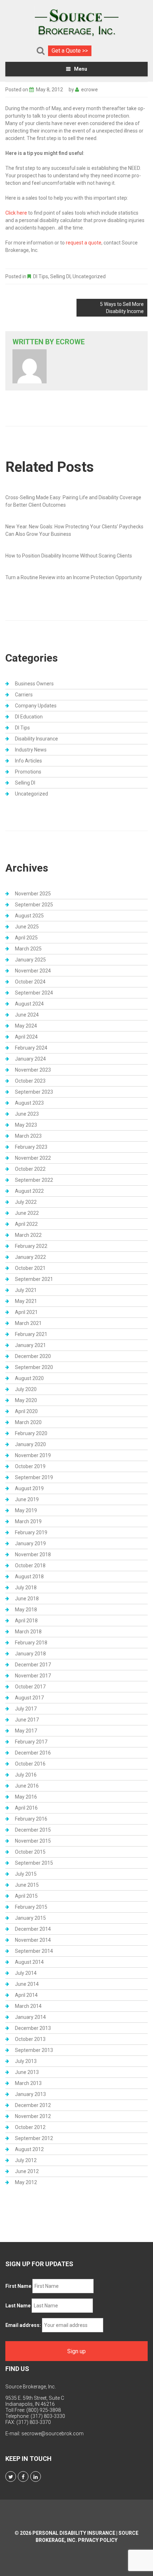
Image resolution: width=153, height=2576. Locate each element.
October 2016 (30, 1764)
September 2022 (34, 1180)
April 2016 (26, 1808)
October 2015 (30, 1852)
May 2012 (26, 2182)
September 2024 (34, 993)
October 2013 (30, 2039)
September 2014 (34, 1951)
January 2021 (30, 1345)
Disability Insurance (36, 739)
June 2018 (27, 1599)
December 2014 (33, 1929)
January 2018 (30, 1654)
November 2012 (33, 2116)
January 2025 (30, 960)
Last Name (18, 2306)
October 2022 (30, 1169)
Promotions (28, 772)
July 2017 (26, 1709)
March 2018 (28, 1632)
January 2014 (30, 2017)
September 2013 (34, 2050)
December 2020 (33, 1356)
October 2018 (30, 1565)
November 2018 (33, 1554)
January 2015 (30, 1918)
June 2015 (27, 1885)
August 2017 (29, 1698)
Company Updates (36, 706)
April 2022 (26, 1224)
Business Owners (34, 684)
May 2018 (26, 1610)
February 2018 (31, 1643)
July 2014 (26, 1973)
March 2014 (28, 2006)
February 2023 (31, 1147)
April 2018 (26, 1621)
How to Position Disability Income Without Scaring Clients (69, 556)
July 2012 (26, 2160)
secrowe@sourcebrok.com (52, 2434)
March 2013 (28, 2083)
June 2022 (27, 1213)
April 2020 (26, 1411)
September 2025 (34, 905)
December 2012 (33, 2105)
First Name (18, 2286)
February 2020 (31, 1433)
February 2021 (31, 1334)
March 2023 (28, 1136)
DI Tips (41, 276)
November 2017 (33, 1676)
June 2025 (27, 927)
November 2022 (33, 1158)
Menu (81, 69)
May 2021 (26, 1301)
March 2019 (28, 1521)
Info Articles (28, 761)
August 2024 (29, 1004)
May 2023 (26, 1125)
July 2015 (26, 1874)
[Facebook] (23, 2477)
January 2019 (30, 1543)
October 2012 (30, 2127)
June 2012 (27, 2171)
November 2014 (33, 1940)
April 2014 (26, 1995)
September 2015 (34, 1863)
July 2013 (26, 2061)
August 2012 (29, 2149)
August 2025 (29, 916)
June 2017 (27, 1720)
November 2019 (33, 1455)
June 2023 (27, 1114)
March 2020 (28, 1422)
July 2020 (26, 1389)
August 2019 (29, 1488)
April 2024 (26, 1037)
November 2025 (33, 894)
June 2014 (27, 1984)
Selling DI (60, 276)
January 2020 (30, 1444)
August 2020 (29, 1378)
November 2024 (33, 971)
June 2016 (27, 1786)
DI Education (29, 717)
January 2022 (30, 1257)
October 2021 (30, 1268)
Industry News (31, 750)
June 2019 (27, 1499)
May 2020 (26, 1400)
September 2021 (34, 1279)
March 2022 (28, 1235)
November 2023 (33, 1070)
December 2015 (33, 1830)
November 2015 (33, 1841)
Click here (16, 213)
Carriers (24, 695)
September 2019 (34, 1477)
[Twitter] (11, 2477)
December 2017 (33, 1665)
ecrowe (89, 90)
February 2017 (31, 1742)
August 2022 (29, 1191)
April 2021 (26, 1312)
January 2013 (30, 2094)
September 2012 (34, 2138)
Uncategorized (89, 276)
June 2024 (27, 1015)
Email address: (23, 2325)
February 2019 (31, 1532)
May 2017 (26, 1731)
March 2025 (28, 949)
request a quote (84, 243)
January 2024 (30, 1059)
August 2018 (29, 1577)
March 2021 (28, 1323)
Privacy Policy (98, 2540)
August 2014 (29, 1962)
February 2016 (31, 1819)
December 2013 (33, 2028)
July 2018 (26, 1588)
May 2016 (26, 1797)
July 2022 (26, 1202)
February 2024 (31, 1048)
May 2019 (26, 1510)
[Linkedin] (36, 2477)
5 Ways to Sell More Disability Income (122, 308)
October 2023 (30, 1081)
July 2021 (26, 1290)
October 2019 (30, 1466)
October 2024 (30, 982)
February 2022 (31, 1246)
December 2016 (33, 1753)
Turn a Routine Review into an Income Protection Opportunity (74, 577)
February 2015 (31, 1907)
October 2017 (30, 1687)
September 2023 (34, 1092)
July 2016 (26, 1775)
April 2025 (26, 938)
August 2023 (29, 1103)
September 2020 (34, 1367)
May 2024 (26, 1026)
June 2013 (27, 2072)
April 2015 (26, 1896)
